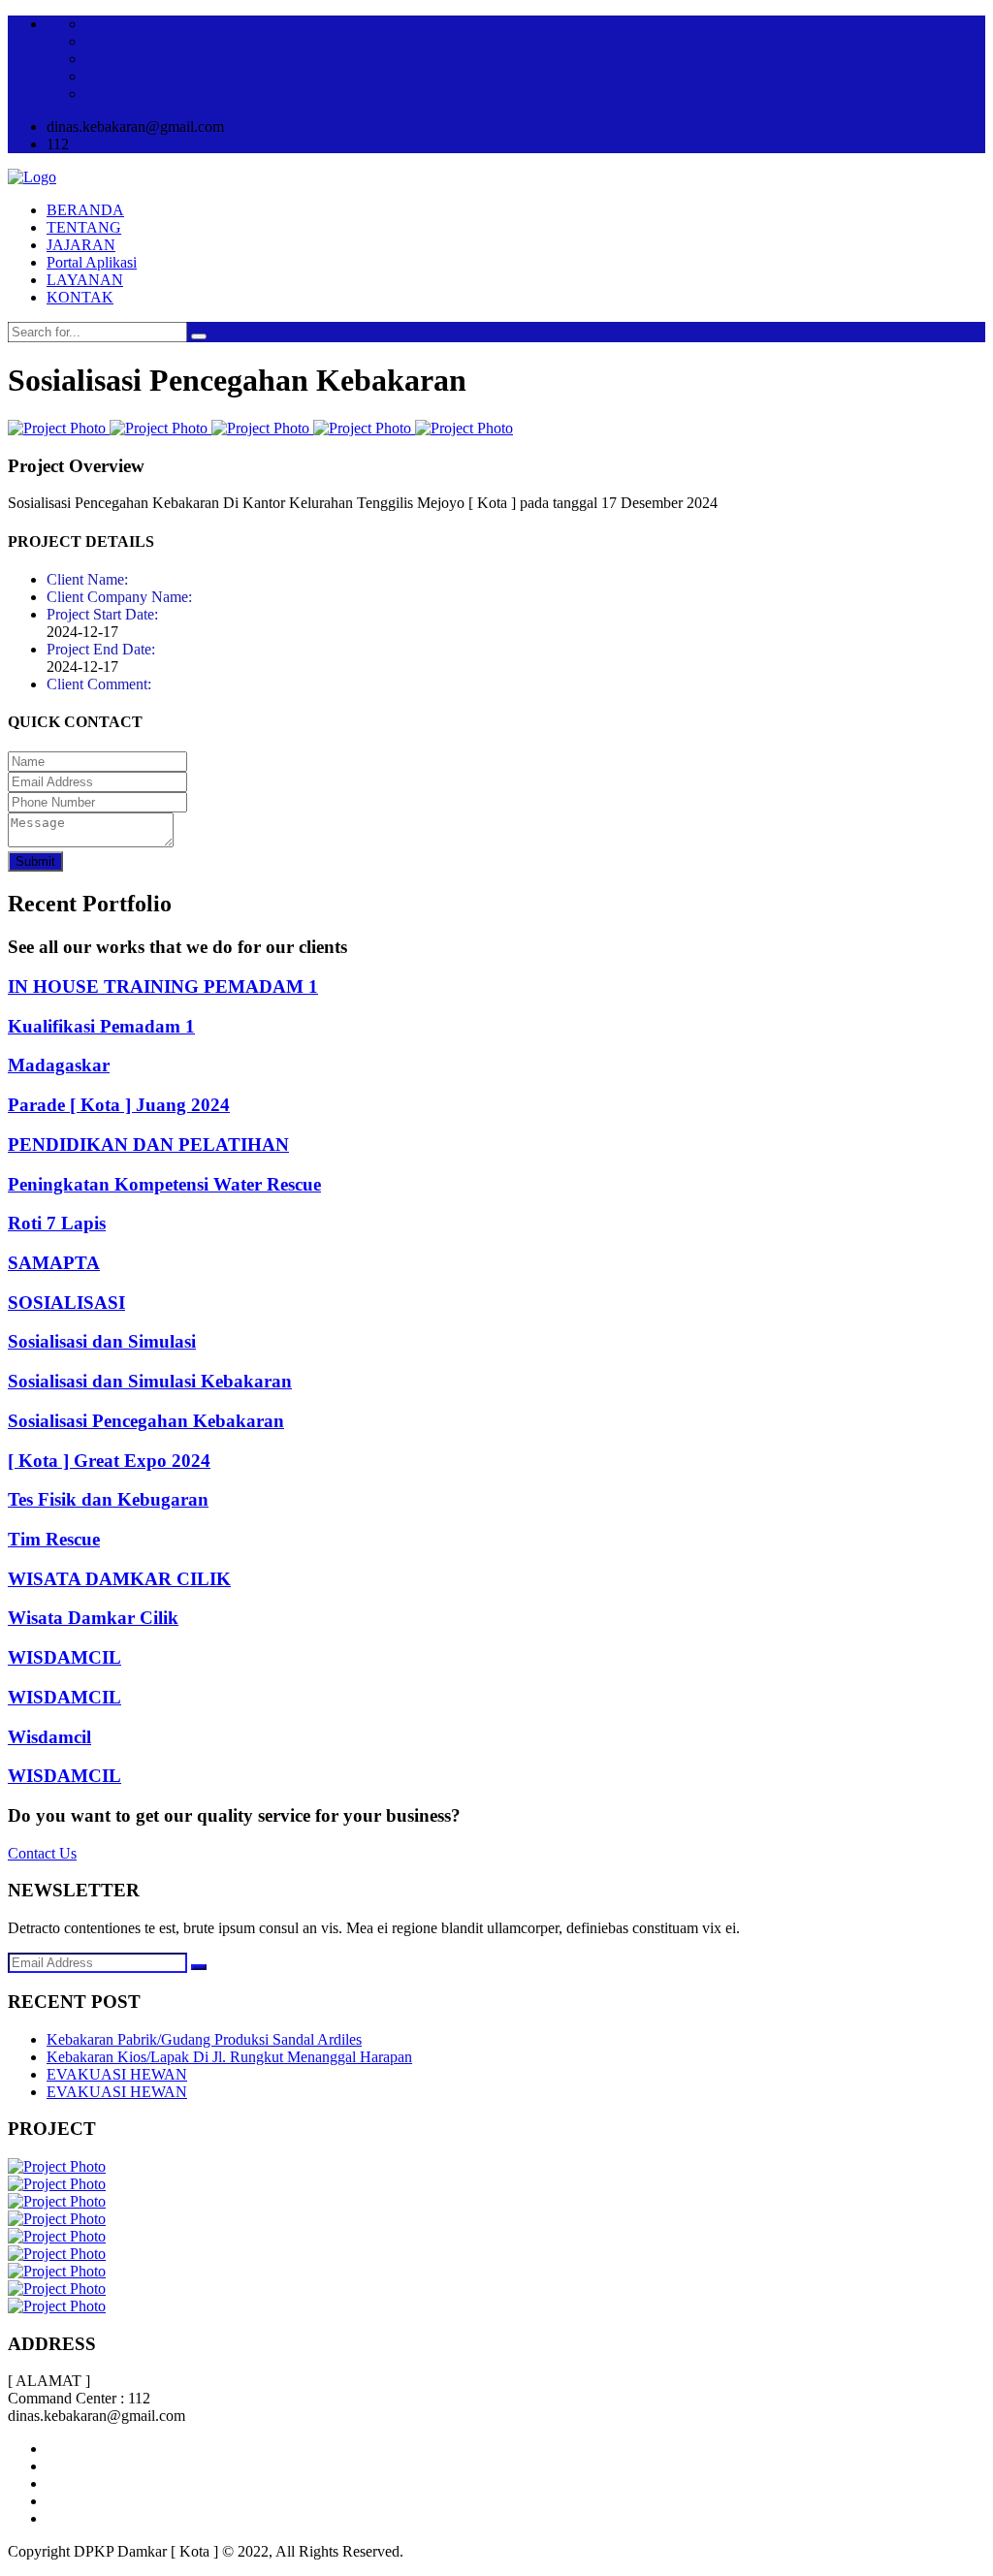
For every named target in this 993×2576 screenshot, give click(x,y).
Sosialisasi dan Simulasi (102, 1341)
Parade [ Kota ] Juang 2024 (119, 1105)
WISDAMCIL (64, 1657)
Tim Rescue (54, 1539)
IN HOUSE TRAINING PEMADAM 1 (163, 986)
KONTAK (80, 297)
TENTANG (84, 227)
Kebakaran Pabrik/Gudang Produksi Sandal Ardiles (204, 2039)
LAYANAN (85, 280)
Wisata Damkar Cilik (93, 1618)
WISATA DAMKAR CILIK (119, 1579)
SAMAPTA (54, 1263)
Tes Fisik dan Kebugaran (108, 1499)
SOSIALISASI (66, 1303)
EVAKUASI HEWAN (117, 2074)
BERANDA (85, 210)
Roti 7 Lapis (57, 1223)
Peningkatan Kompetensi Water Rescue (164, 1184)
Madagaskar (59, 1065)
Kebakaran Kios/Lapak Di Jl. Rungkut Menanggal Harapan (229, 2057)
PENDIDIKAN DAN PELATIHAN (148, 1145)
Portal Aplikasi (92, 262)
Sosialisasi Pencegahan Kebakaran (146, 1421)
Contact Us (42, 1853)
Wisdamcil (49, 1737)
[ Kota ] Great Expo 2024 (109, 1461)
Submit (35, 861)
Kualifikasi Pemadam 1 (101, 1026)
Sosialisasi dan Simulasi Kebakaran (150, 1381)
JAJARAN (81, 245)
